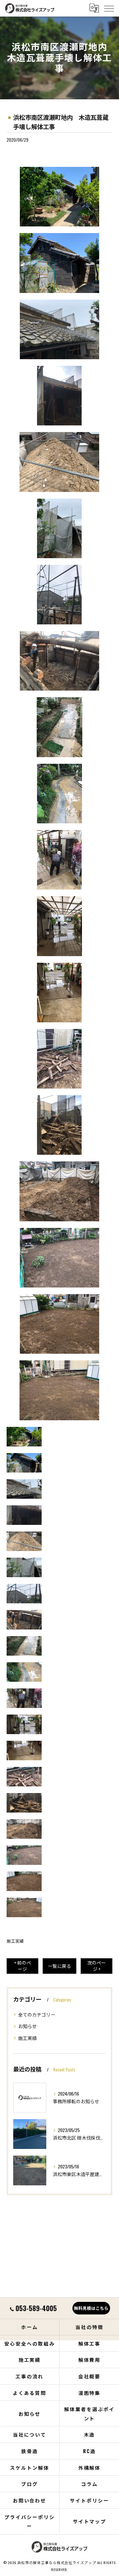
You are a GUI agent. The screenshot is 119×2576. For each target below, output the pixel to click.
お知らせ (27, 2026)
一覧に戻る (59, 1966)
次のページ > (97, 1966)
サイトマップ (90, 2521)
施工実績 (15, 1941)
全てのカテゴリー (37, 2014)
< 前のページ (23, 1966)
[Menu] (109, 8)
